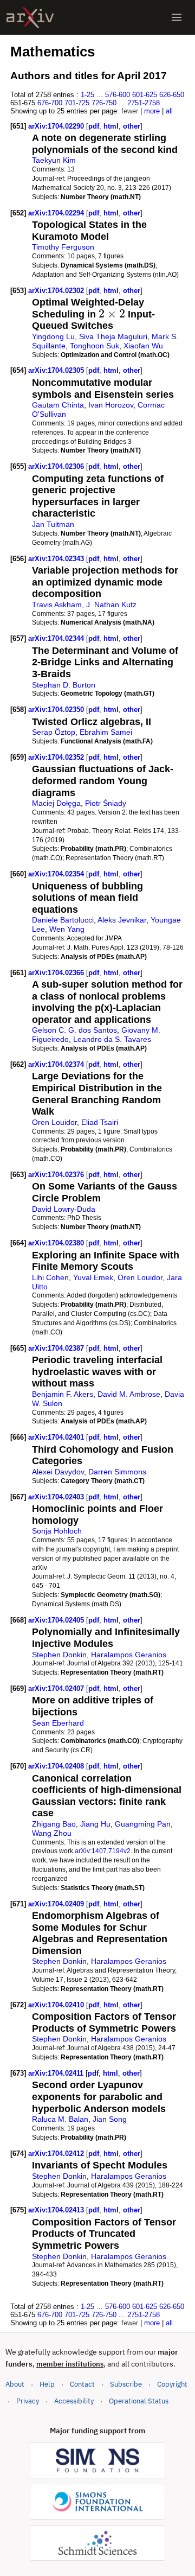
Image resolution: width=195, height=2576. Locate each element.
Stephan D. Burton (64, 685)
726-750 (104, 103)
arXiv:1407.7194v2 (103, 1851)
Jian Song (110, 2119)
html (111, 126)
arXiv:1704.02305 (57, 370)
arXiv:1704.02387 (57, 1348)
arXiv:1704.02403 (57, 1497)
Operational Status (139, 2401)
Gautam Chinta (58, 405)
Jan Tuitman (53, 524)
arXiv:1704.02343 (57, 559)
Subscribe (126, 2384)
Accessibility (74, 2401)
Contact (82, 2384)
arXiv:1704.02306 (57, 466)
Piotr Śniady (106, 803)
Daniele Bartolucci (63, 920)
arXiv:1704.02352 (57, 757)
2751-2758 (144, 103)
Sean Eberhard (58, 1723)
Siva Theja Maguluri (113, 336)
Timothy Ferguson (63, 247)
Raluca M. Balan (60, 2119)
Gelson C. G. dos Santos (74, 1030)
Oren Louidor (54, 1122)
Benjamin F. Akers (63, 1394)
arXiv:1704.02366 (57, 973)
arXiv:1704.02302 (57, 291)
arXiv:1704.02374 (57, 1064)
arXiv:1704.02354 (57, 874)
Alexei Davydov (58, 1472)
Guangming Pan (143, 1824)
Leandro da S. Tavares (112, 1039)
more (152, 111)
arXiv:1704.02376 (57, 1175)
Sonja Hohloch (57, 1531)
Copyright (172, 2384)
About (15, 2384)
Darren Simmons (117, 1472)
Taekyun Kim (54, 160)
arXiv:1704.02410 (57, 2005)
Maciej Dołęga (56, 803)
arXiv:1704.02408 (57, 1766)
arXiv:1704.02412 (57, 2154)
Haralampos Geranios (129, 1655)
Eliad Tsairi (100, 1122)
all (169, 111)
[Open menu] (177, 17)
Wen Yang (67, 929)
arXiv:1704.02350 (57, 710)
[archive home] (30, 18)
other (132, 126)
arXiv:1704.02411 (57, 2073)
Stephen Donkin (59, 1655)
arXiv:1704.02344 (57, 638)
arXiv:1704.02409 (57, 1904)
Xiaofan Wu (143, 346)
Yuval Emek (93, 1277)
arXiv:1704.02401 (57, 1437)
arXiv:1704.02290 (57, 126)
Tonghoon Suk (95, 346)
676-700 (50, 103)
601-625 (145, 95)
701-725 (77, 103)
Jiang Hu (95, 1824)
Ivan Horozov (111, 405)
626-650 (172, 95)
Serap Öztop (54, 732)
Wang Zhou (52, 1833)
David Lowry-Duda (64, 1209)
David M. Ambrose (129, 1394)
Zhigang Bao (54, 1824)
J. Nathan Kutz (111, 605)
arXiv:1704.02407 (57, 1688)
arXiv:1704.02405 (57, 1620)
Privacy (28, 2401)
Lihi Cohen (50, 1277)
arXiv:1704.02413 (57, 2210)
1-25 (87, 95)
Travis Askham (57, 605)
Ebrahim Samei (106, 732)
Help (47, 2384)
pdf (94, 126)
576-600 (118, 95)
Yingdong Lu (53, 336)
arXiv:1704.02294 (57, 213)
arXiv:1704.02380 (57, 1243)
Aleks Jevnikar (122, 920)
